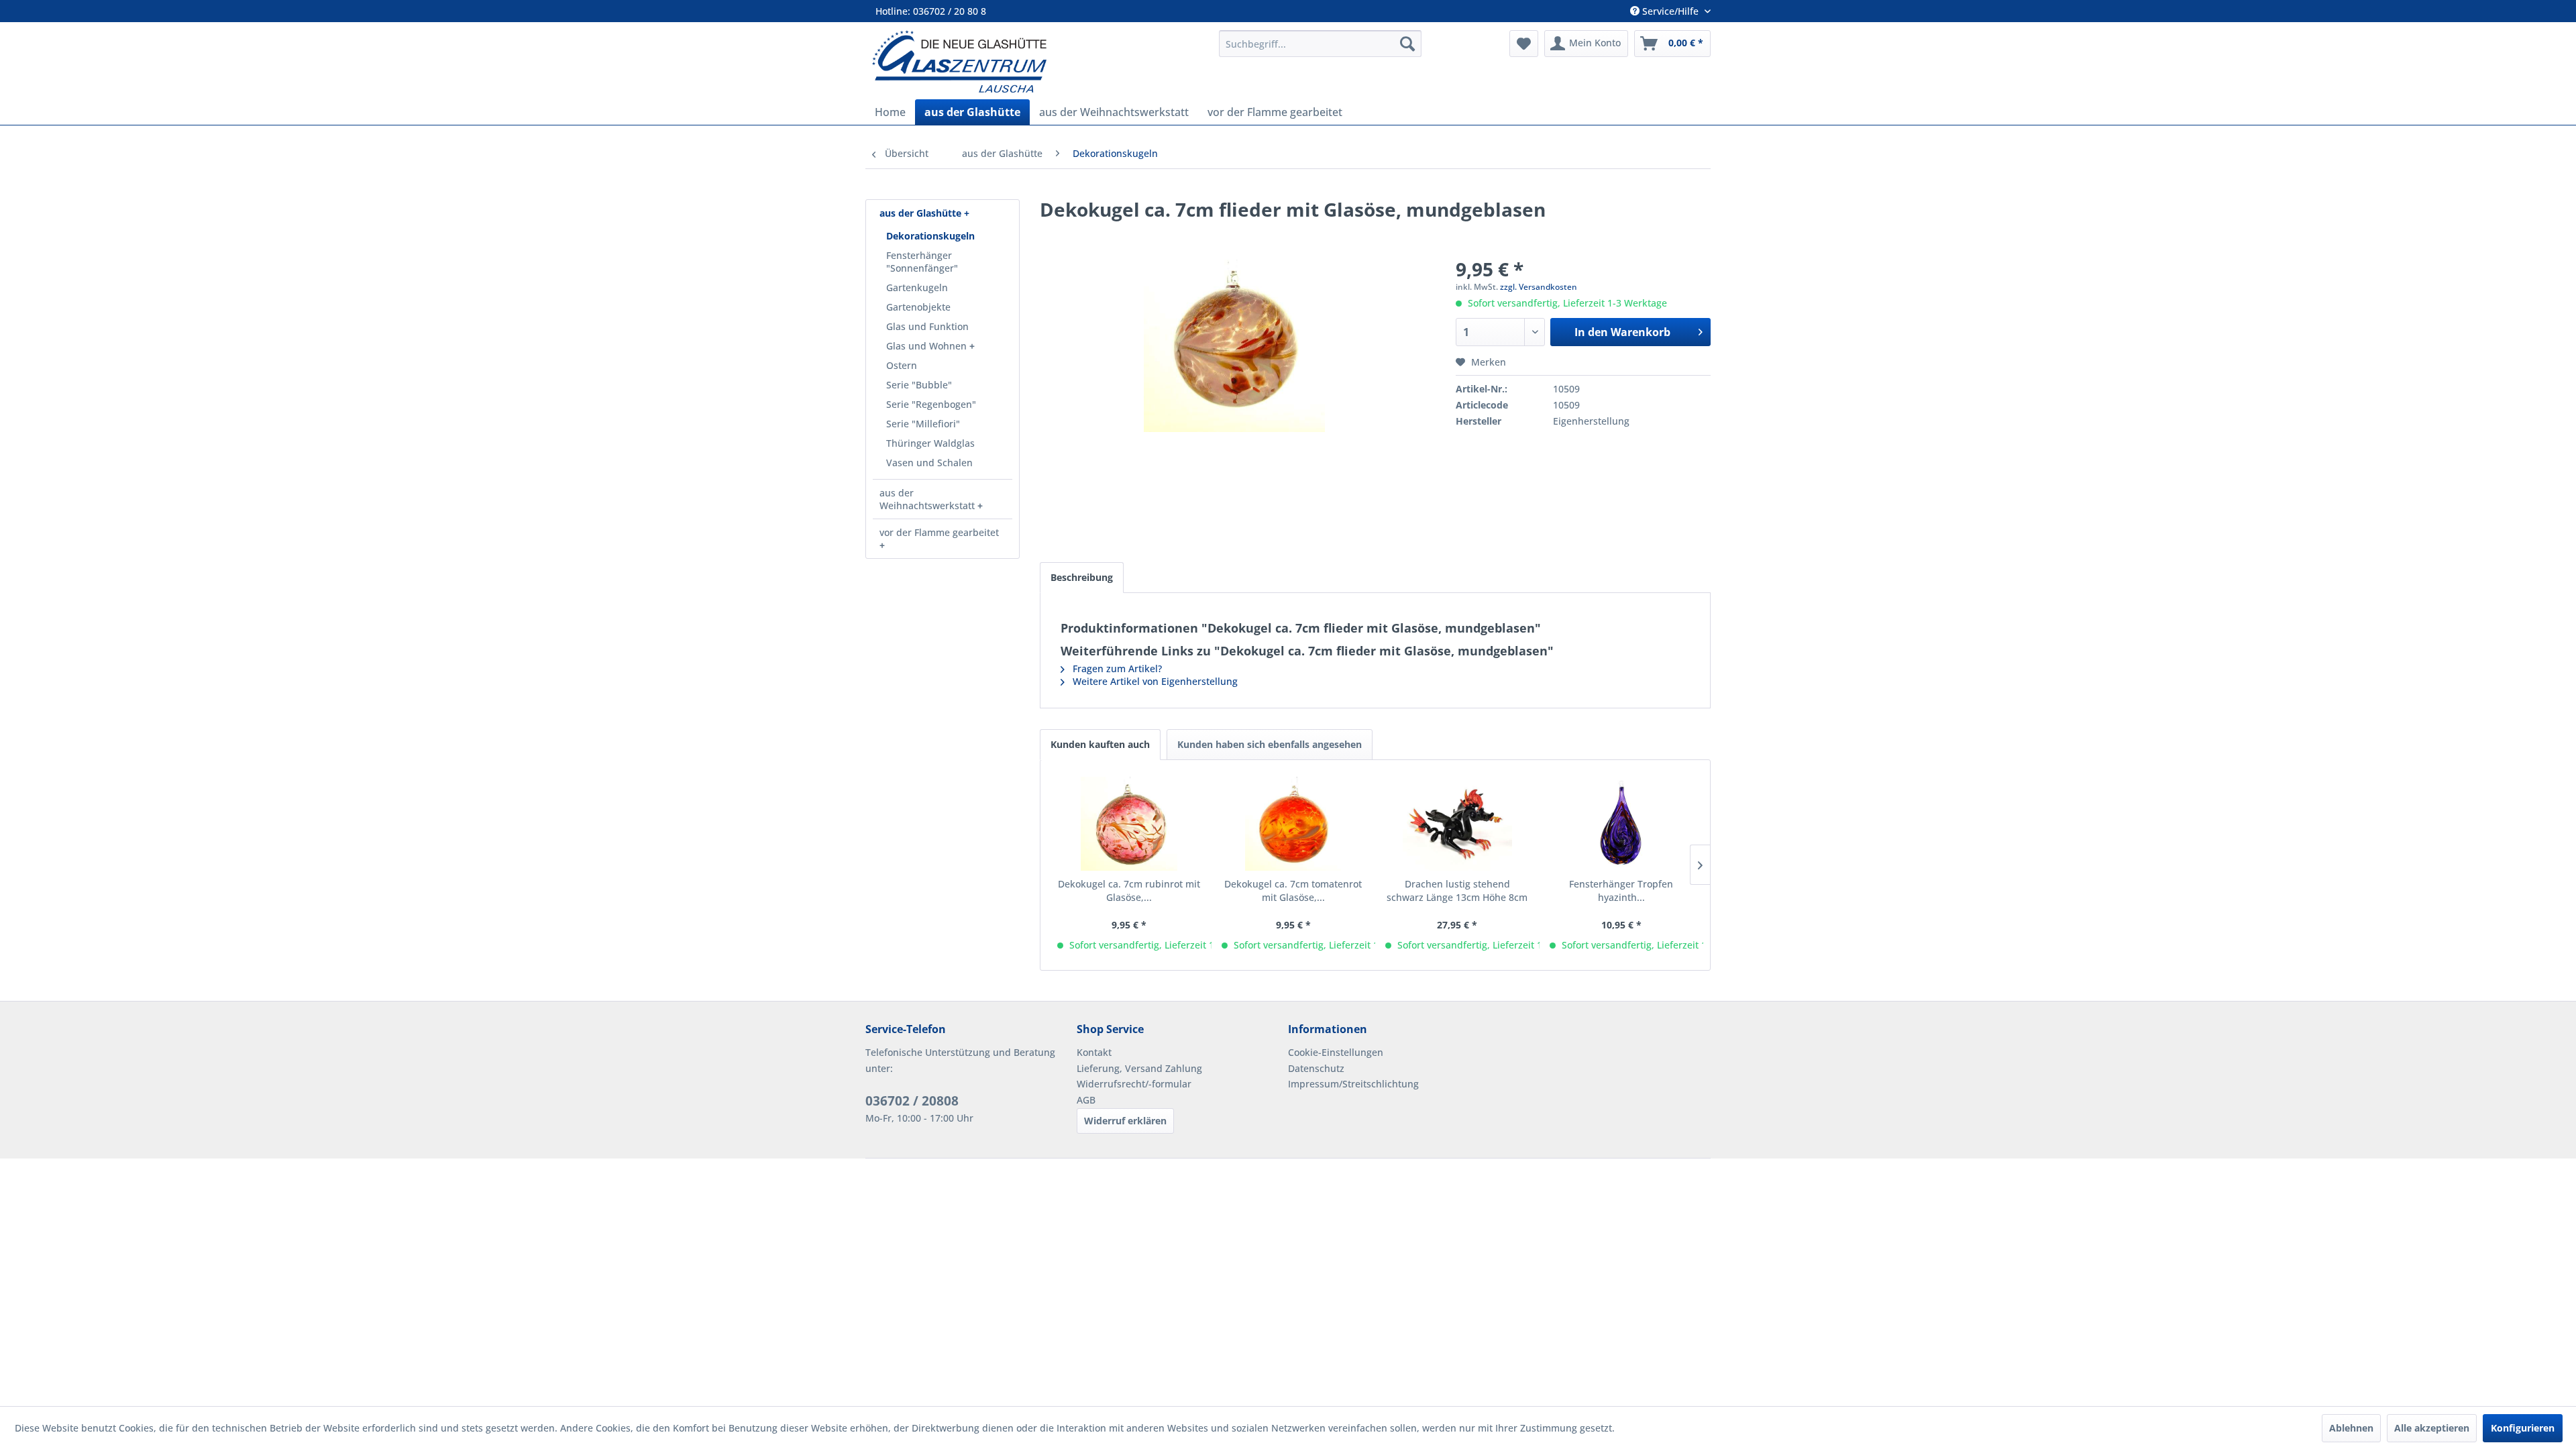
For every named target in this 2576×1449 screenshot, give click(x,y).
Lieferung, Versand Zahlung (1139, 1068)
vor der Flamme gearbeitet (939, 532)
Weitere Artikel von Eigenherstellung (1154, 681)
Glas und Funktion (927, 326)
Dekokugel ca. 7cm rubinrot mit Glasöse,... (1129, 891)
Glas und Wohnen (928, 346)
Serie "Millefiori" (923, 424)
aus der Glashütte (922, 213)
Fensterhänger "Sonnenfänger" (922, 262)
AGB (1086, 1100)
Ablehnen (2351, 1428)
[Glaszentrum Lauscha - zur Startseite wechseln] (1038, 61)
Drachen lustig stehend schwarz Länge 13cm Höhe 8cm (1457, 891)
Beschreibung (1082, 577)
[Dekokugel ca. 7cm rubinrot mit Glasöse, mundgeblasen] (1129, 824)
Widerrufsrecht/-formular (1134, 1084)
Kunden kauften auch (1100, 744)
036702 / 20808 (912, 1101)
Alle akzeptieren (2432, 1428)
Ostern (902, 365)
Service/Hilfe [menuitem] (1670, 11)
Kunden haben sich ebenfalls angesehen (1270, 744)
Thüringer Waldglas (930, 443)
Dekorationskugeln (930, 236)
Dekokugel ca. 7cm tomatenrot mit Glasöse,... (1293, 891)
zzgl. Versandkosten (1539, 287)
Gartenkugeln (917, 287)
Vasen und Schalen (929, 463)
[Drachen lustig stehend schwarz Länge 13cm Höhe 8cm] (1457, 824)
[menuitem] (1320, 44)
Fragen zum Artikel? (1116, 668)
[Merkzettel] (1524, 44)
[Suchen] (1407, 44)
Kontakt (1094, 1052)
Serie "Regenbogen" (931, 404)
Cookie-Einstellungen (1336, 1052)
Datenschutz (1316, 1068)
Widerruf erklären (1125, 1121)
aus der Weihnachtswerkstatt (928, 499)
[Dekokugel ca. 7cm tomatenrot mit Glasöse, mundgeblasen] (1294, 824)
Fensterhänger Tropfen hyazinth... (1621, 891)
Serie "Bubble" (919, 385)
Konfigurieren (2523, 1428)
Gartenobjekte (918, 307)
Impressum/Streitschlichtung (1353, 1084)
